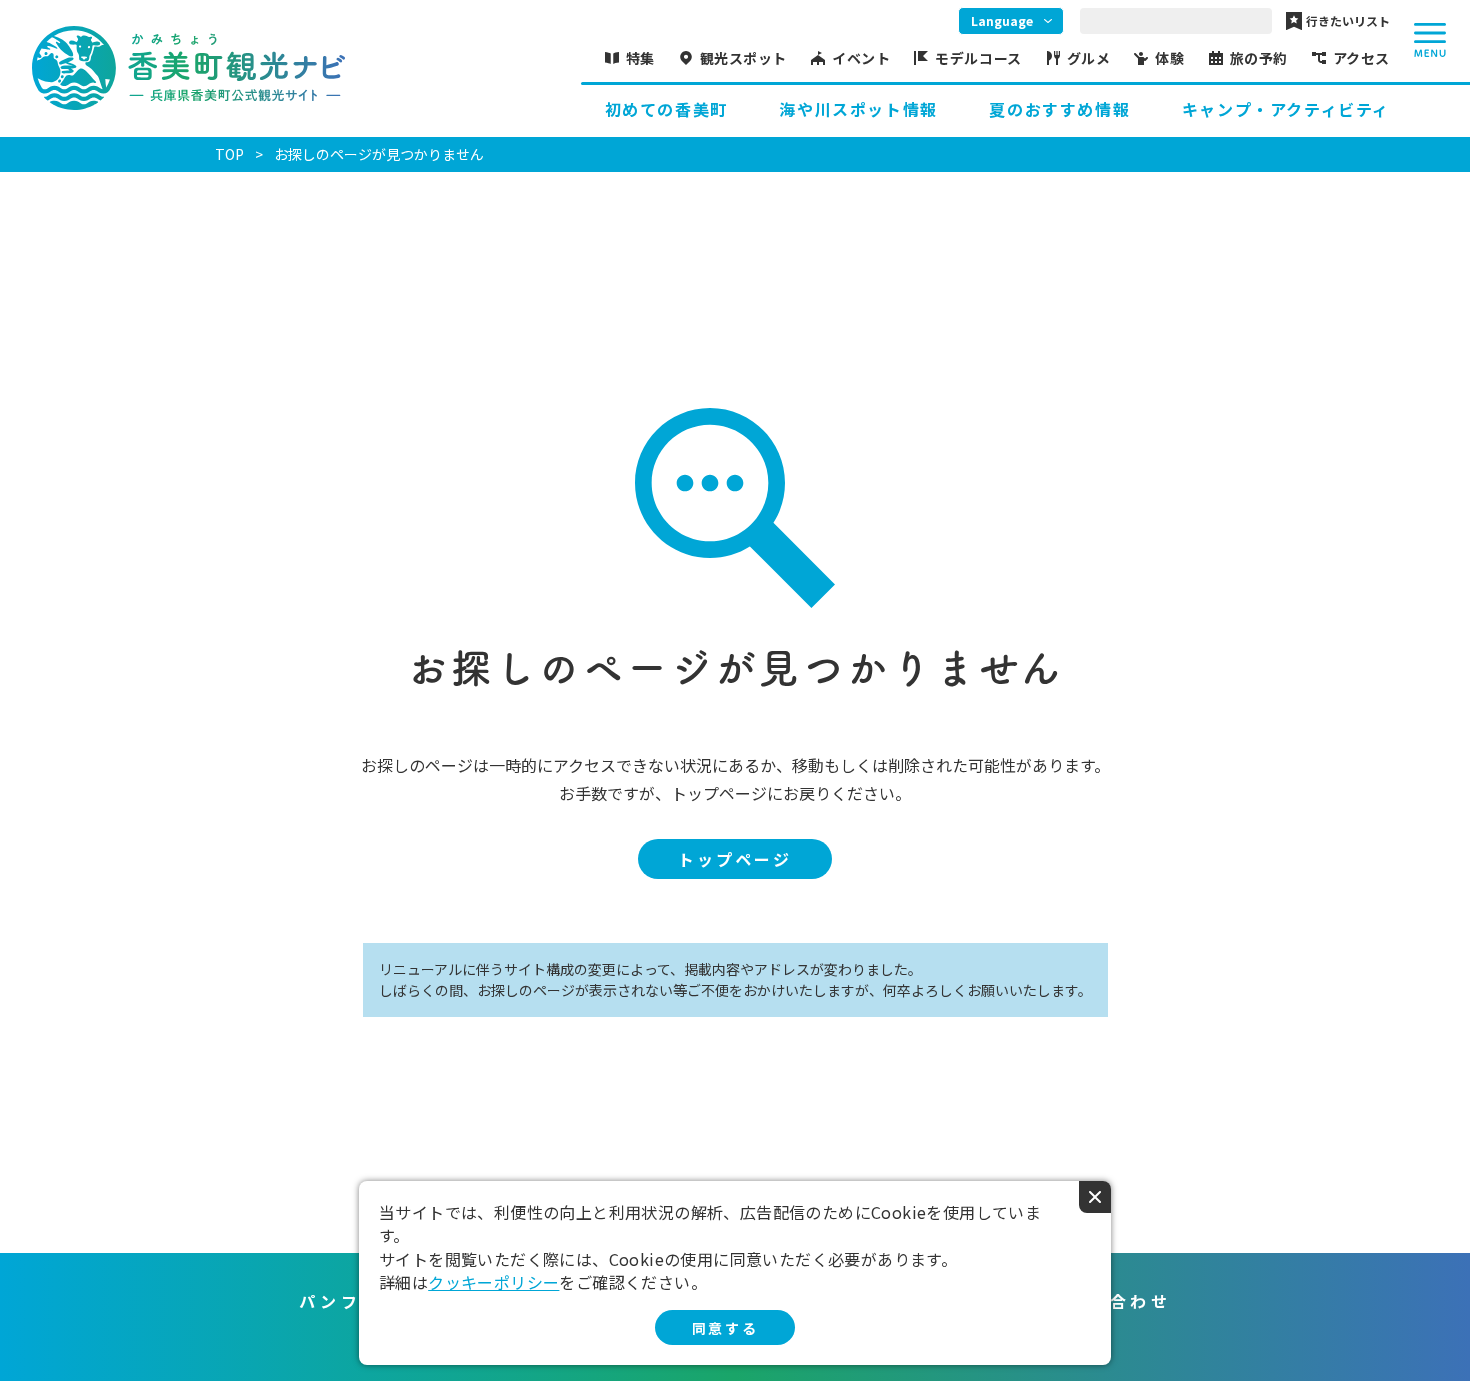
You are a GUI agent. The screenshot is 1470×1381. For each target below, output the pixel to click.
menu (1430, 40)
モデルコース (978, 58)
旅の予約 (1259, 58)
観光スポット (743, 58)
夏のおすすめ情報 (1059, 109)
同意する (725, 1328)
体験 (1169, 58)
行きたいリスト (1348, 21)
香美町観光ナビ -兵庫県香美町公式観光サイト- (188, 68)
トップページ (734, 859)
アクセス (1361, 58)
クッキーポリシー (493, 1282)
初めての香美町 (666, 109)
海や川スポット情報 (858, 109)
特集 (640, 58)
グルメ (1089, 58)
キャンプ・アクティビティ (1286, 109)
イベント (861, 58)
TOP (229, 154)
